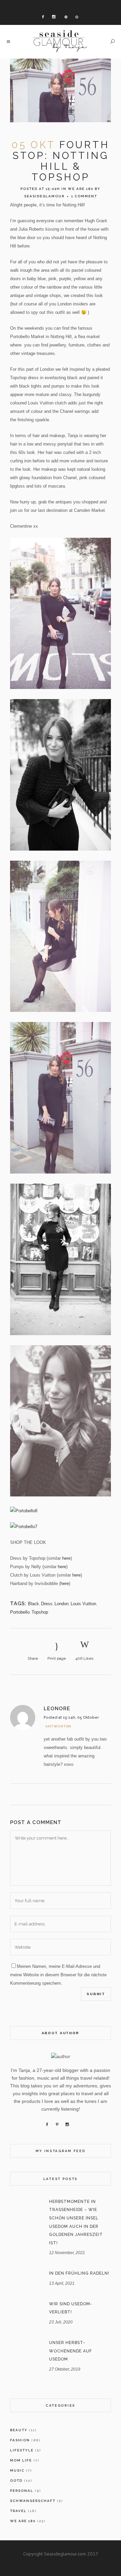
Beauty (19, 2430)
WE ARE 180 (81, 189)
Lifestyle (22, 2450)
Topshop (40, 1612)
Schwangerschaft (33, 2501)
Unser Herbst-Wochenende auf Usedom (71, 2351)
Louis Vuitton (83, 1604)
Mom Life (21, 2460)
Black (33, 1604)
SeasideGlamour (44, 196)
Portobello (20, 1612)
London (62, 1604)
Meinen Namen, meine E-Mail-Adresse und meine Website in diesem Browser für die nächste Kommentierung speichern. (58, 1975)
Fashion (20, 2440)
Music (17, 2470)
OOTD (16, 2481)
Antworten (58, 1726)
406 (84, 1658)
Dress (47, 1604)
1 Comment (84, 196)
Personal (22, 2491)
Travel (18, 2511)
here (66, 1558)
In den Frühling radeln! (79, 2273)
